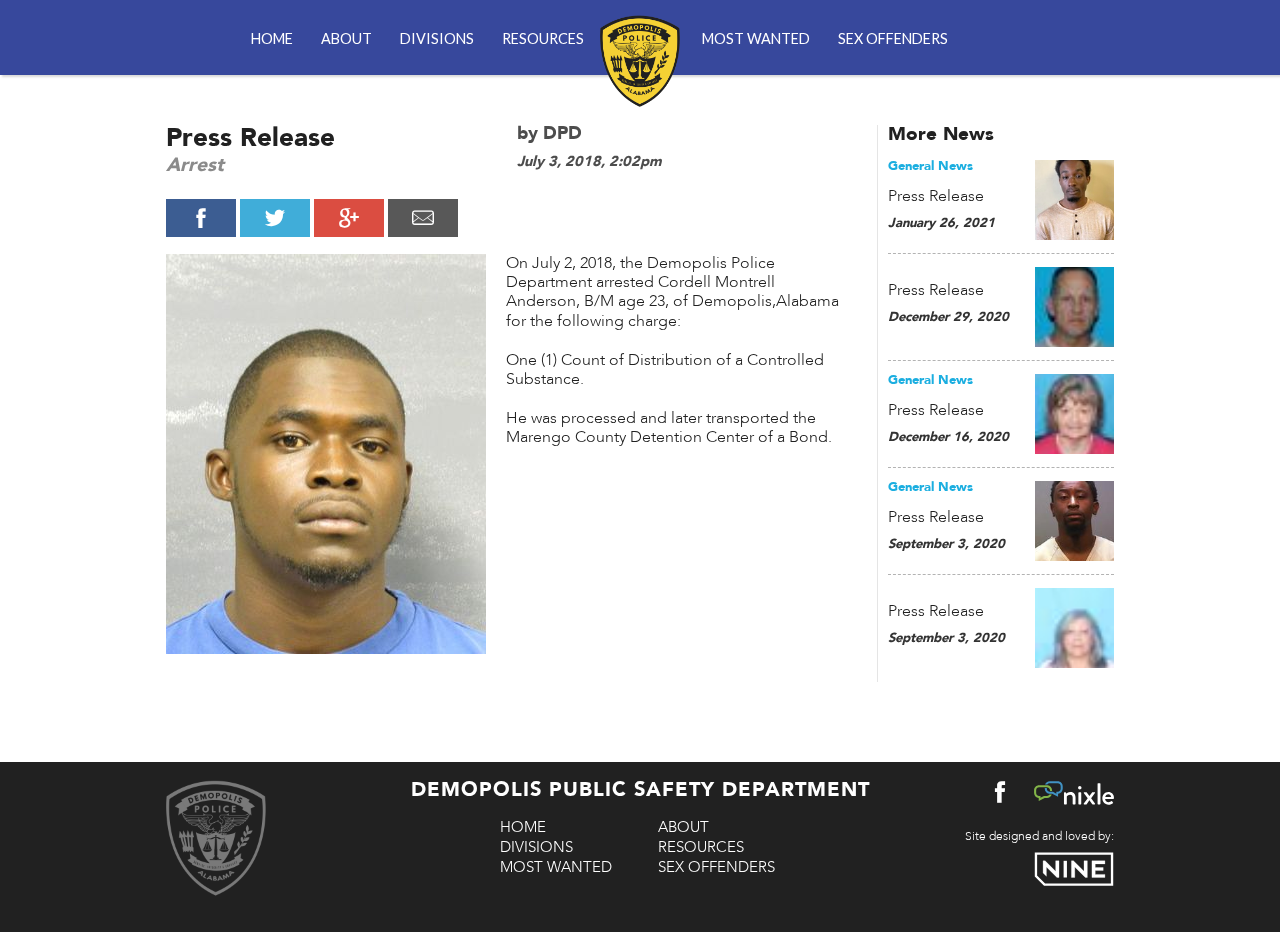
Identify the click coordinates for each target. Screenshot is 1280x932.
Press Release (936, 196)
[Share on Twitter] (275, 218)
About (346, 38)
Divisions (437, 38)
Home (272, 38)
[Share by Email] (423, 218)
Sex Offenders (893, 38)
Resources (543, 38)
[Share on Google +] (349, 218)
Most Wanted (756, 38)
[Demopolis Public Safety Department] (640, 49)
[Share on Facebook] (201, 218)
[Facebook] (1000, 796)
